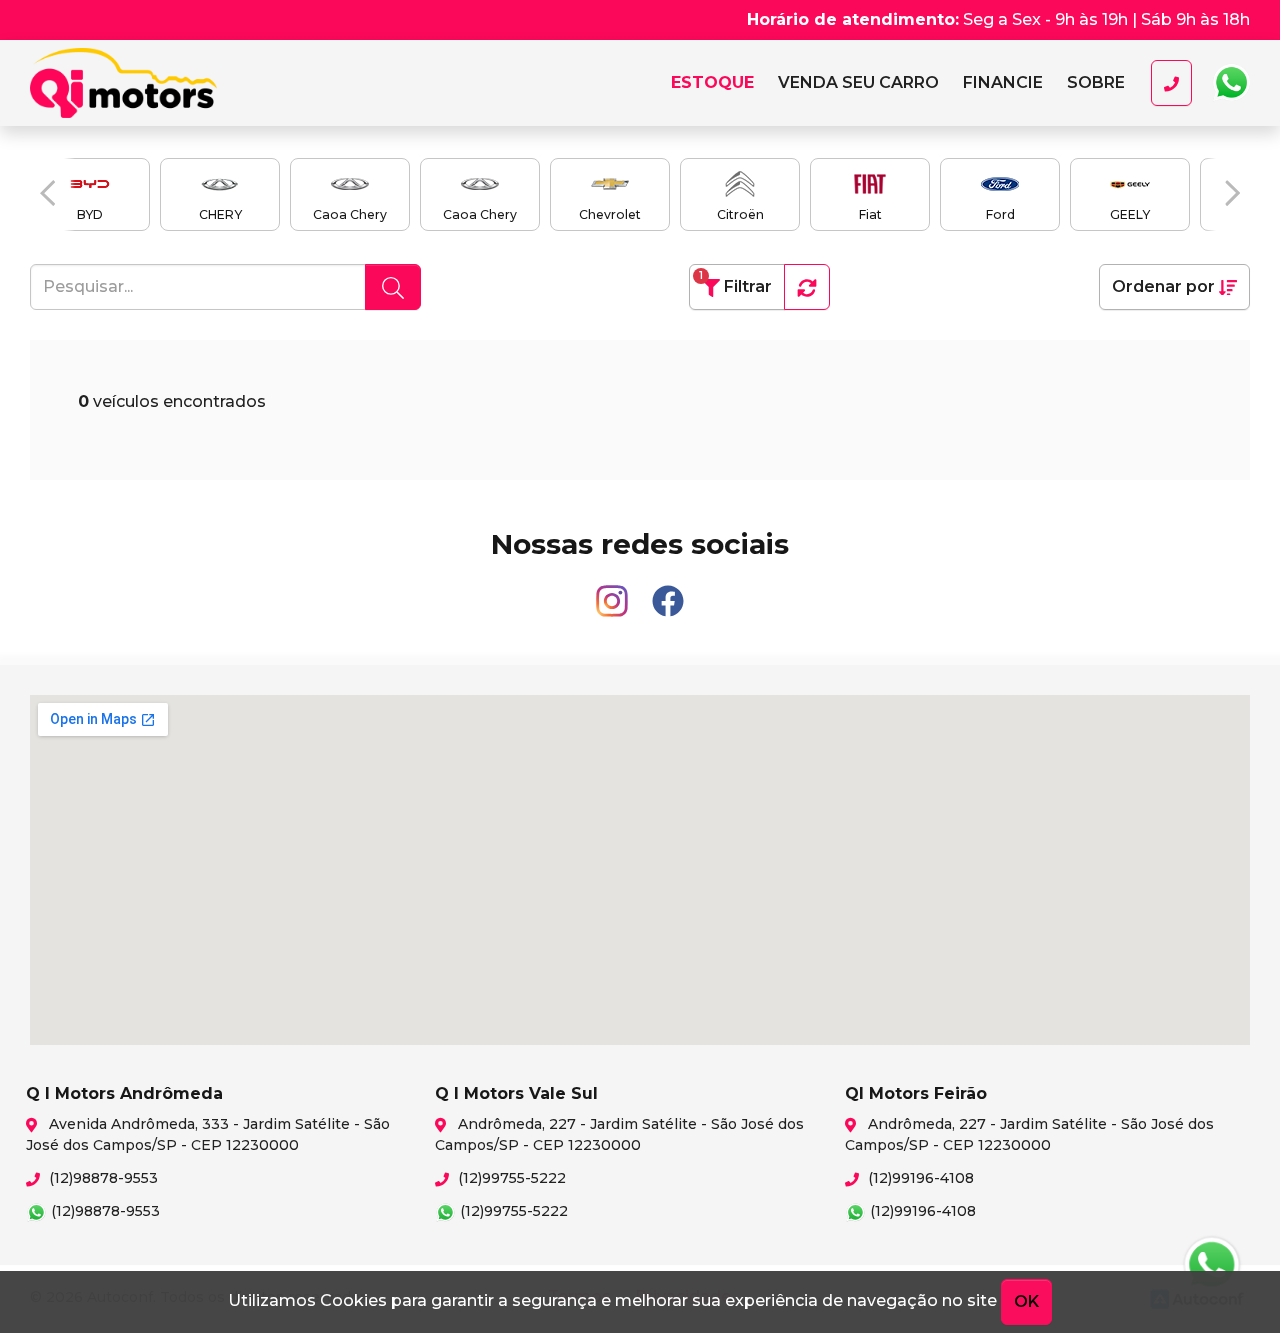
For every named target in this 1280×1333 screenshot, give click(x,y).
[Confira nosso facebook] (668, 592)
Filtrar (735, 282)
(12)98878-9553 (101, 1178)
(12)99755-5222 (510, 1178)
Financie (1003, 82)
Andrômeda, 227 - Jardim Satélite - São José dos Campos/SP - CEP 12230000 (619, 1134)
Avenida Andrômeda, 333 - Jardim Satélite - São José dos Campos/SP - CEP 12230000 (208, 1134)
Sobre (1096, 82)
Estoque (712, 82)
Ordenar (1163, 286)
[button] (47, 193)
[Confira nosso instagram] (614, 592)
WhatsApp (1231, 83)
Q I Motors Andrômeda (150, 83)
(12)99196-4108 (919, 1178)
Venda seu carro (858, 82)
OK (1026, 1301)
